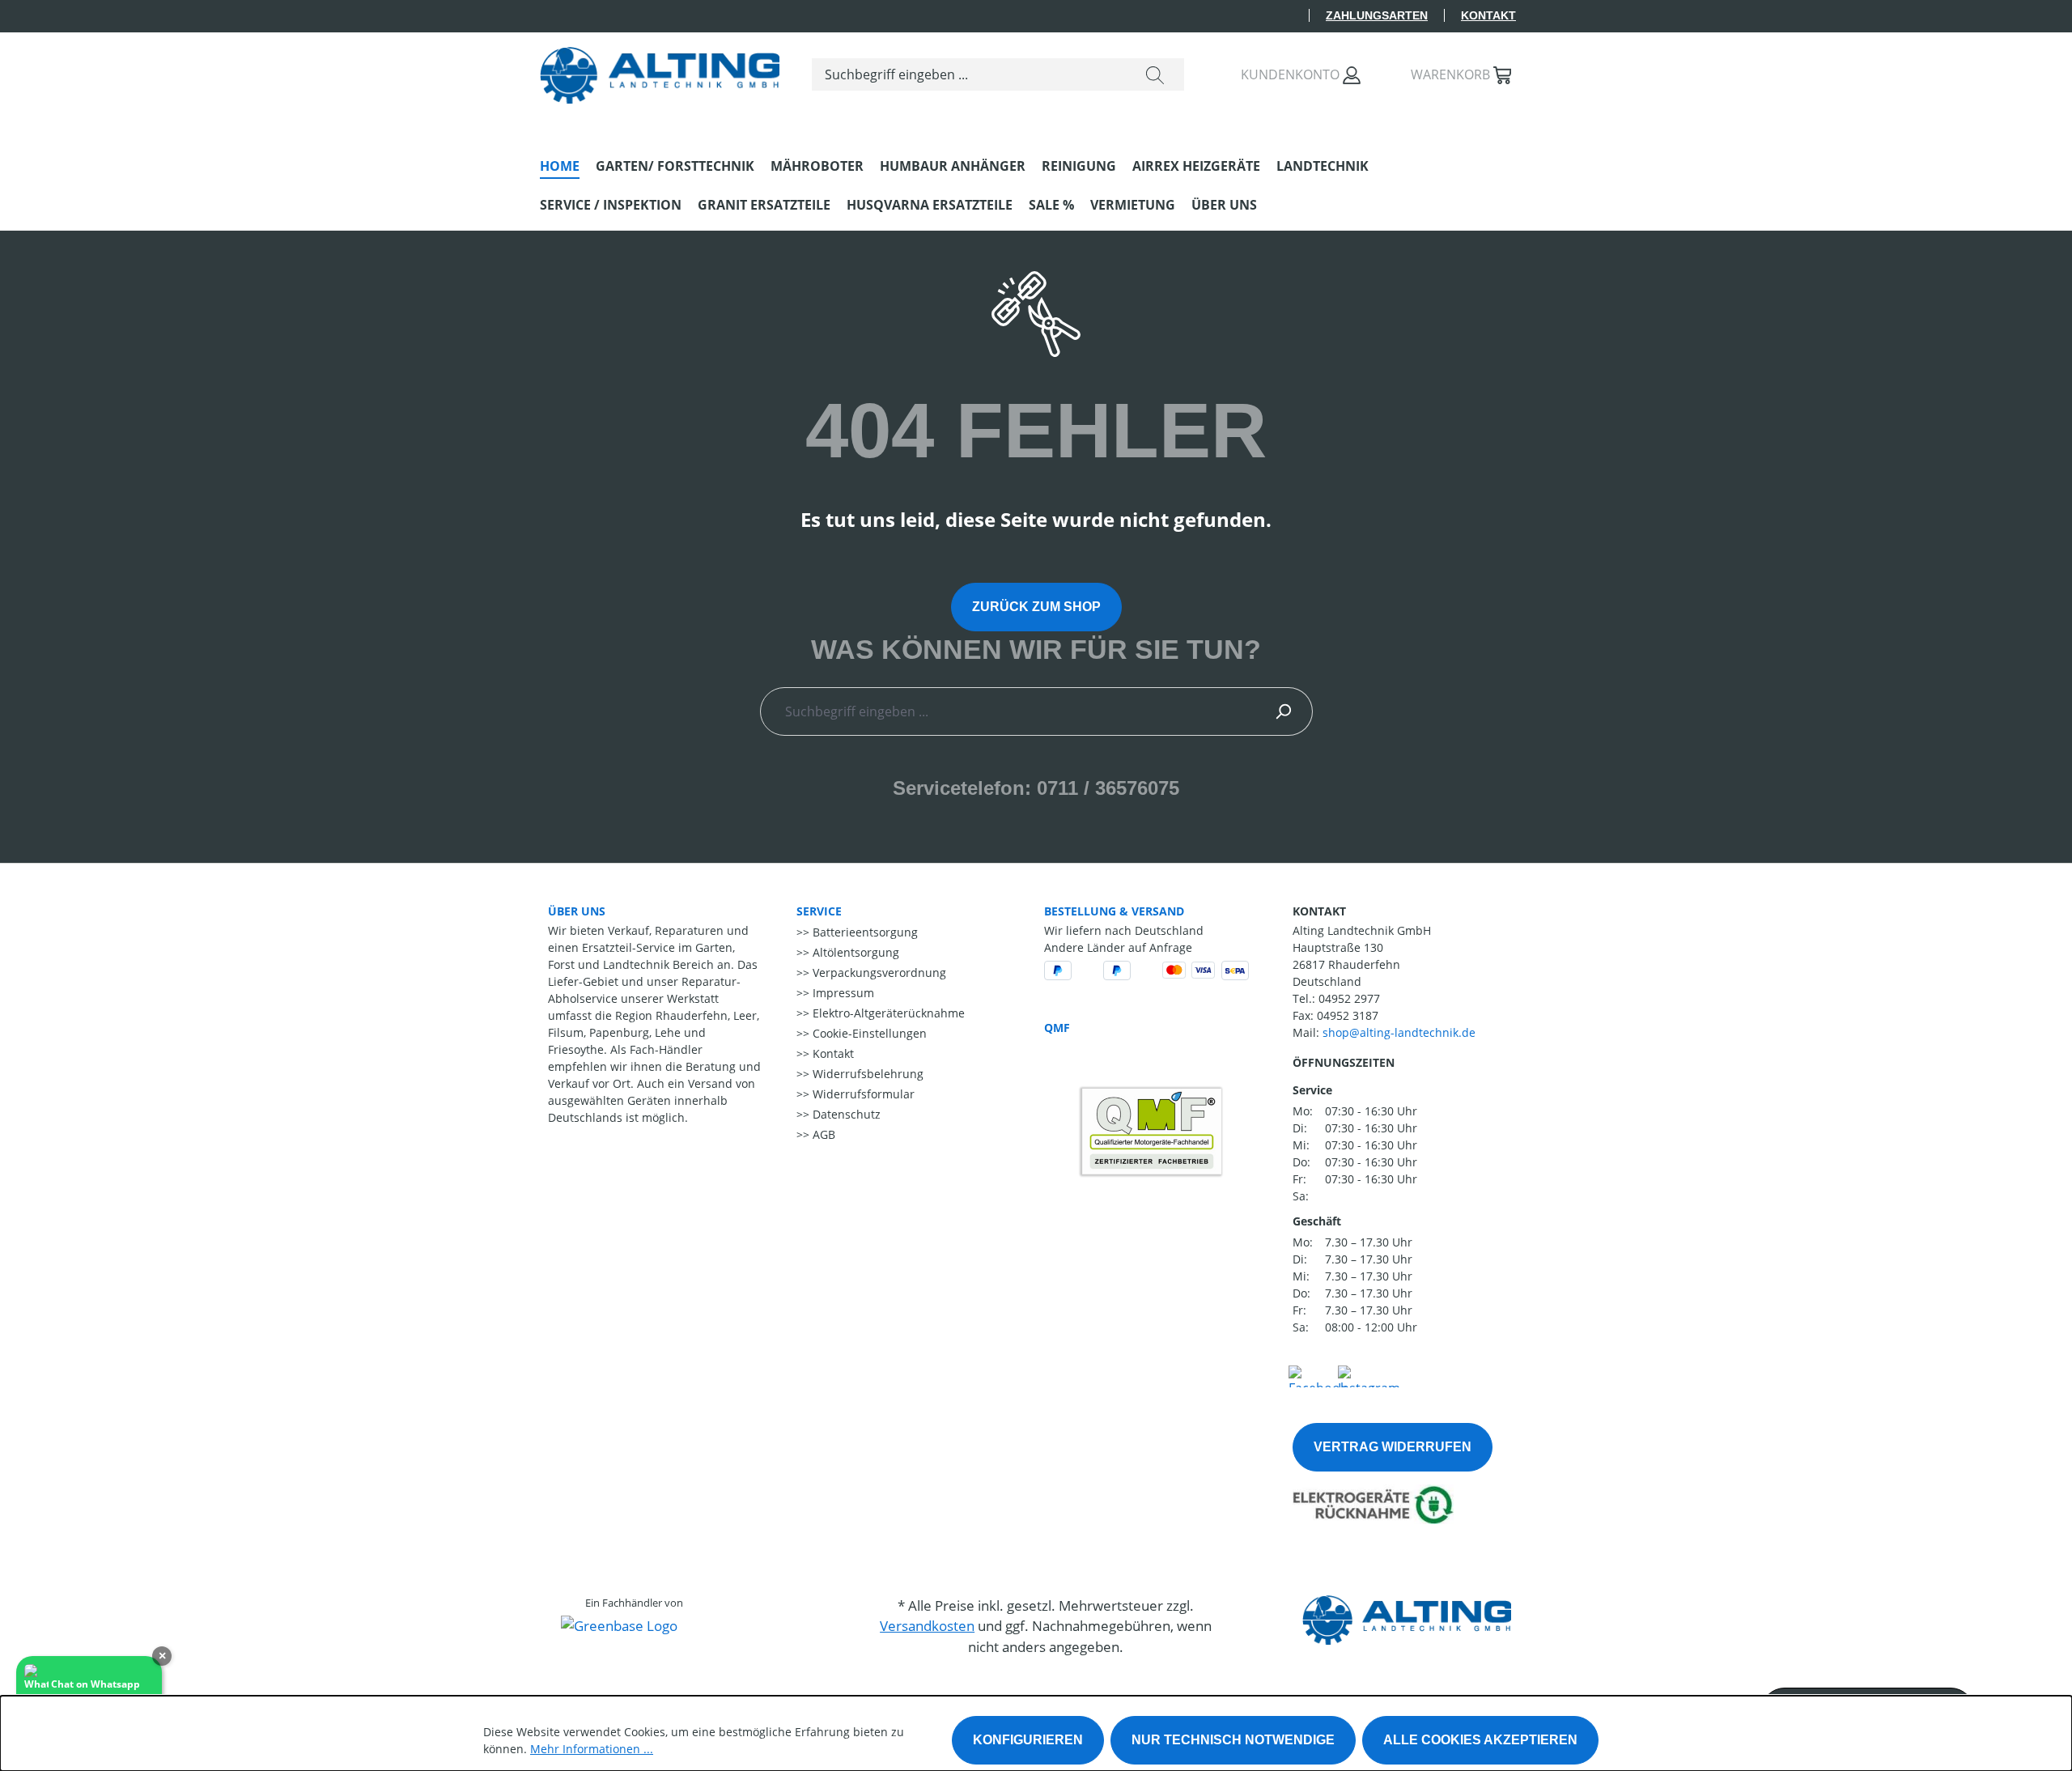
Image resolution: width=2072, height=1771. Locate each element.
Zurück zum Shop (1036, 607)
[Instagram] (1369, 1374)
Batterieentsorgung (864, 932)
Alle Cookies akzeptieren (1480, 1740)
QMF (1057, 1028)
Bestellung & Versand (1114, 911)
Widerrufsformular (862, 1094)
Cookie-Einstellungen (868, 1033)
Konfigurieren (1028, 1740)
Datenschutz (845, 1114)
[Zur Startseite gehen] (660, 71)
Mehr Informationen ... (592, 1749)
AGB (822, 1134)
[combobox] (969, 74)
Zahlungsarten (1377, 15)
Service (819, 911)
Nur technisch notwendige (1233, 1740)
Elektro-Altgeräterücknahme (887, 1013)
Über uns (577, 911)
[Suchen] (1155, 74)
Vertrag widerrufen (1393, 1447)
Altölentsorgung (854, 952)
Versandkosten (927, 1626)
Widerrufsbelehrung (866, 1074)
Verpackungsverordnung (878, 973)
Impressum (842, 993)
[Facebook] (1318, 1374)
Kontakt (1488, 15)
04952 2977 (1349, 998)
